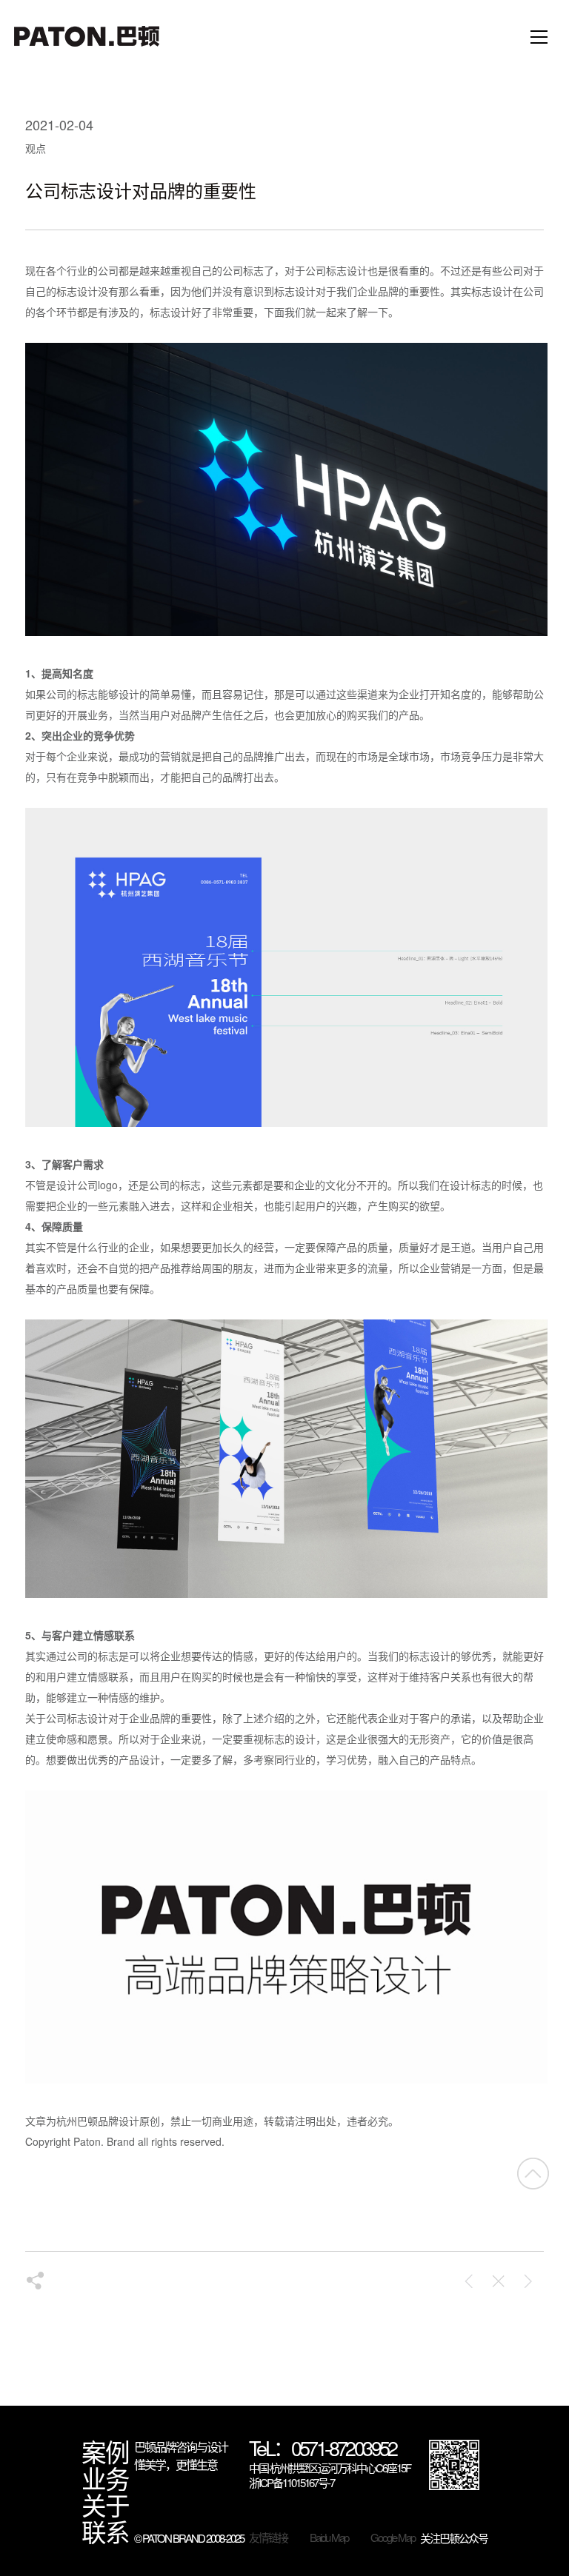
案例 (105, 2452)
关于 (105, 2505)
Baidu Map (329, 2537)
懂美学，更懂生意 (176, 2465)
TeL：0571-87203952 (323, 2449)
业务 (105, 2478)
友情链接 (268, 2537)
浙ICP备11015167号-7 (292, 2483)
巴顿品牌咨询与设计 (181, 2447)
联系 (105, 2532)
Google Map (393, 2537)
